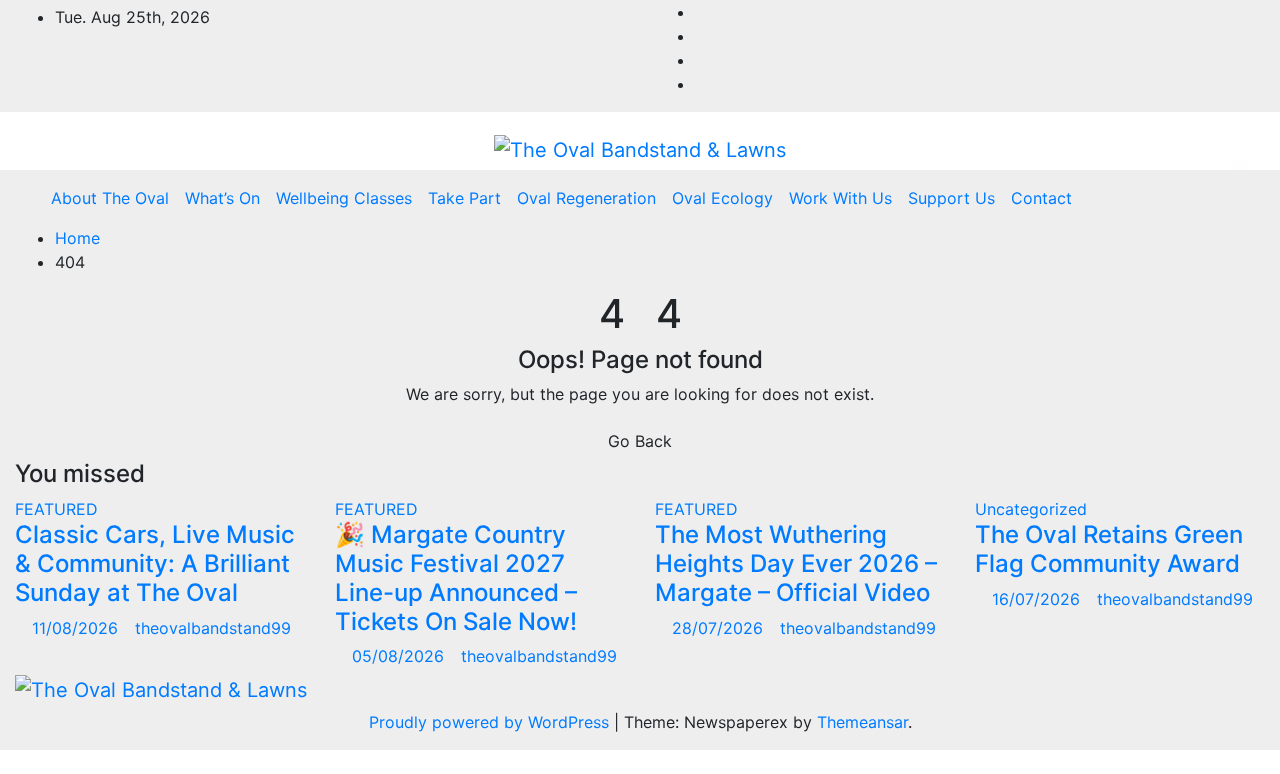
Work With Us (840, 198)
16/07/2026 (1038, 599)
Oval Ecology (722, 198)
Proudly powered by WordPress (491, 722)
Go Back (640, 441)
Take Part (464, 198)
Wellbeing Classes (344, 198)
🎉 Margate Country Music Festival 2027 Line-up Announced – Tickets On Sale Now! (456, 577)
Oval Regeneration (586, 198)
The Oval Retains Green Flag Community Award (1109, 549)
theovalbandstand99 (213, 628)
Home (77, 238)
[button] (1207, 198)
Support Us (951, 198)
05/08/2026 (400, 656)
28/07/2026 (720, 628)
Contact (1041, 198)
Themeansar (862, 722)
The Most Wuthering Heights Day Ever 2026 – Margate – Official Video (796, 563)
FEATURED (56, 509)
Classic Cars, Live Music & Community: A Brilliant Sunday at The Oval (155, 563)
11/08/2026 (77, 628)
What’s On (222, 198)
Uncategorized (1031, 509)
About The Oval (110, 198)
